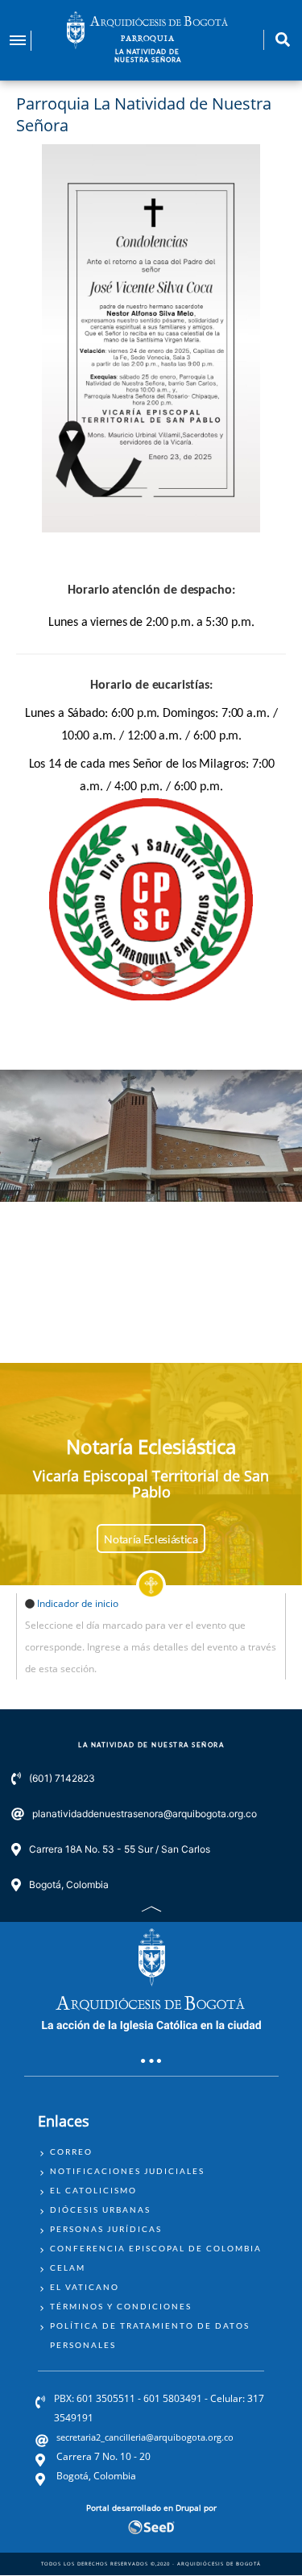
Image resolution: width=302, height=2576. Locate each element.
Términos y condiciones (121, 2306)
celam (68, 2267)
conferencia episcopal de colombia (156, 2248)
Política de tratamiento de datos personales (150, 2335)
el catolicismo (93, 2190)
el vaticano (85, 2287)
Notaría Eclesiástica (151, 1539)
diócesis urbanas (100, 2209)
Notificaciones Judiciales (127, 2171)
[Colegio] (151, 900)
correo (71, 2151)
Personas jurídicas (106, 2229)
